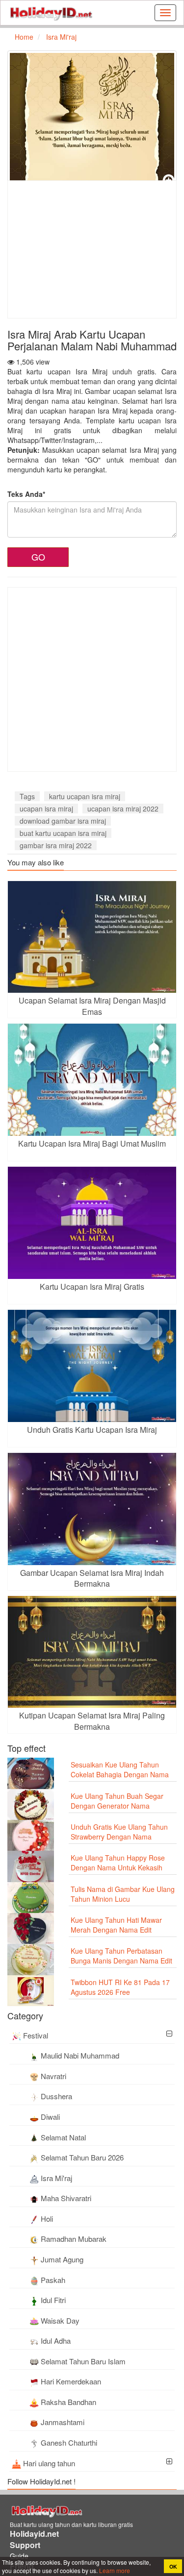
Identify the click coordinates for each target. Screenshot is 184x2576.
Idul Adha (56, 2341)
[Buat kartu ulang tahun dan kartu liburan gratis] (51, 13)
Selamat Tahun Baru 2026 (82, 2157)
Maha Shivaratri (66, 2198)
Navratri (53, 2076)
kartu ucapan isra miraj (85, 796)
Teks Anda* (26, 494)
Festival (36, 2035)
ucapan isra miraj (46, 809)
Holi (47, 2219)
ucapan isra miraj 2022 (123, 809)
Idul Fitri (53, 2300)
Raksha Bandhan (68, 2402)
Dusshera (56, 2096)
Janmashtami (63, 2422)
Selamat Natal (63, 2137)
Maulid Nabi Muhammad (80, 2055)
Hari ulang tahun (49, 2463)
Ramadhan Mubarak (74, 2239)
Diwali (50, 2117)
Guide (19, 2556)
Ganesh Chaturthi (69, 2442)
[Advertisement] (90, 249)
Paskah (53, 2280)
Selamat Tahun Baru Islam (83, 2361)
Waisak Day (60, 2320)
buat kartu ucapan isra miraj (63, 833)
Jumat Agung (62, 2259)
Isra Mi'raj (56, 2178)
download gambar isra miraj (63, 821)
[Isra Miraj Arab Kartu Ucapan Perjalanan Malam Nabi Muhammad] (92, 119)
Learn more (114, 2570)
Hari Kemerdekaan (71, 2381)
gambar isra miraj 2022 (56, 845)
